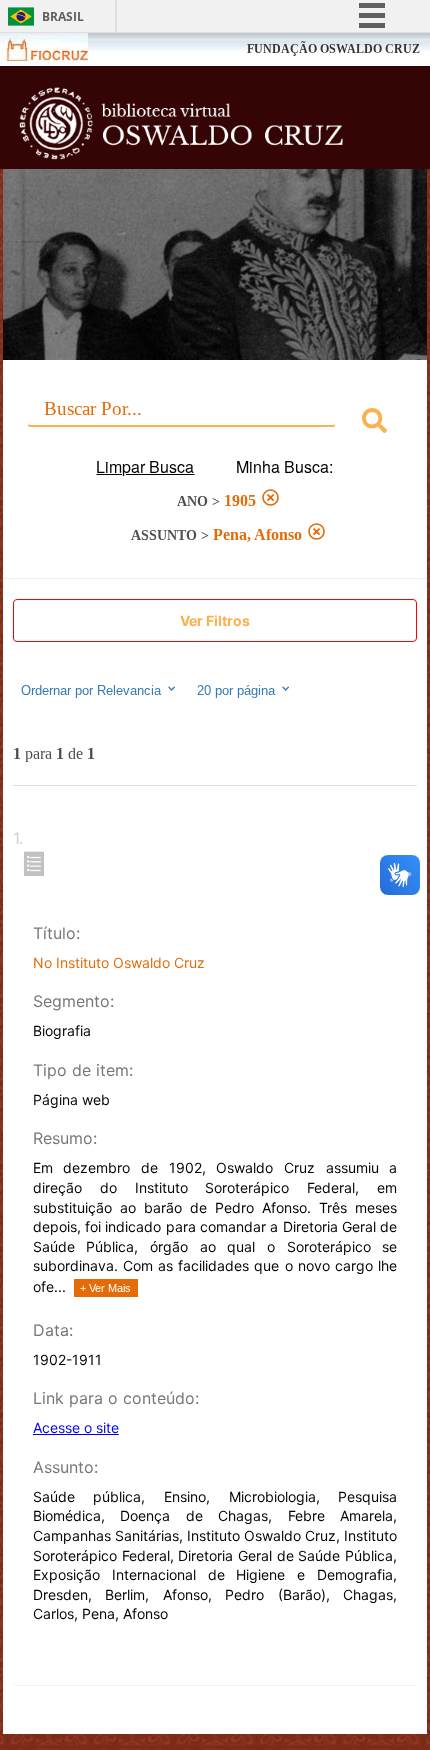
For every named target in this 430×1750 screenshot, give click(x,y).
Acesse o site (76, 1427)
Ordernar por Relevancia (91, 691)
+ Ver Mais (105, 1288)
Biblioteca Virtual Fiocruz (182, 123)
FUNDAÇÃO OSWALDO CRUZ (333, 49)
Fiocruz (59, 49)
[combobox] (215, 423)
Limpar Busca (145, 466)
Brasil (63, 16)
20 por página (238, 691)
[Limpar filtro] (270, 500)
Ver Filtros (215, 620)
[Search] (374, 423)
